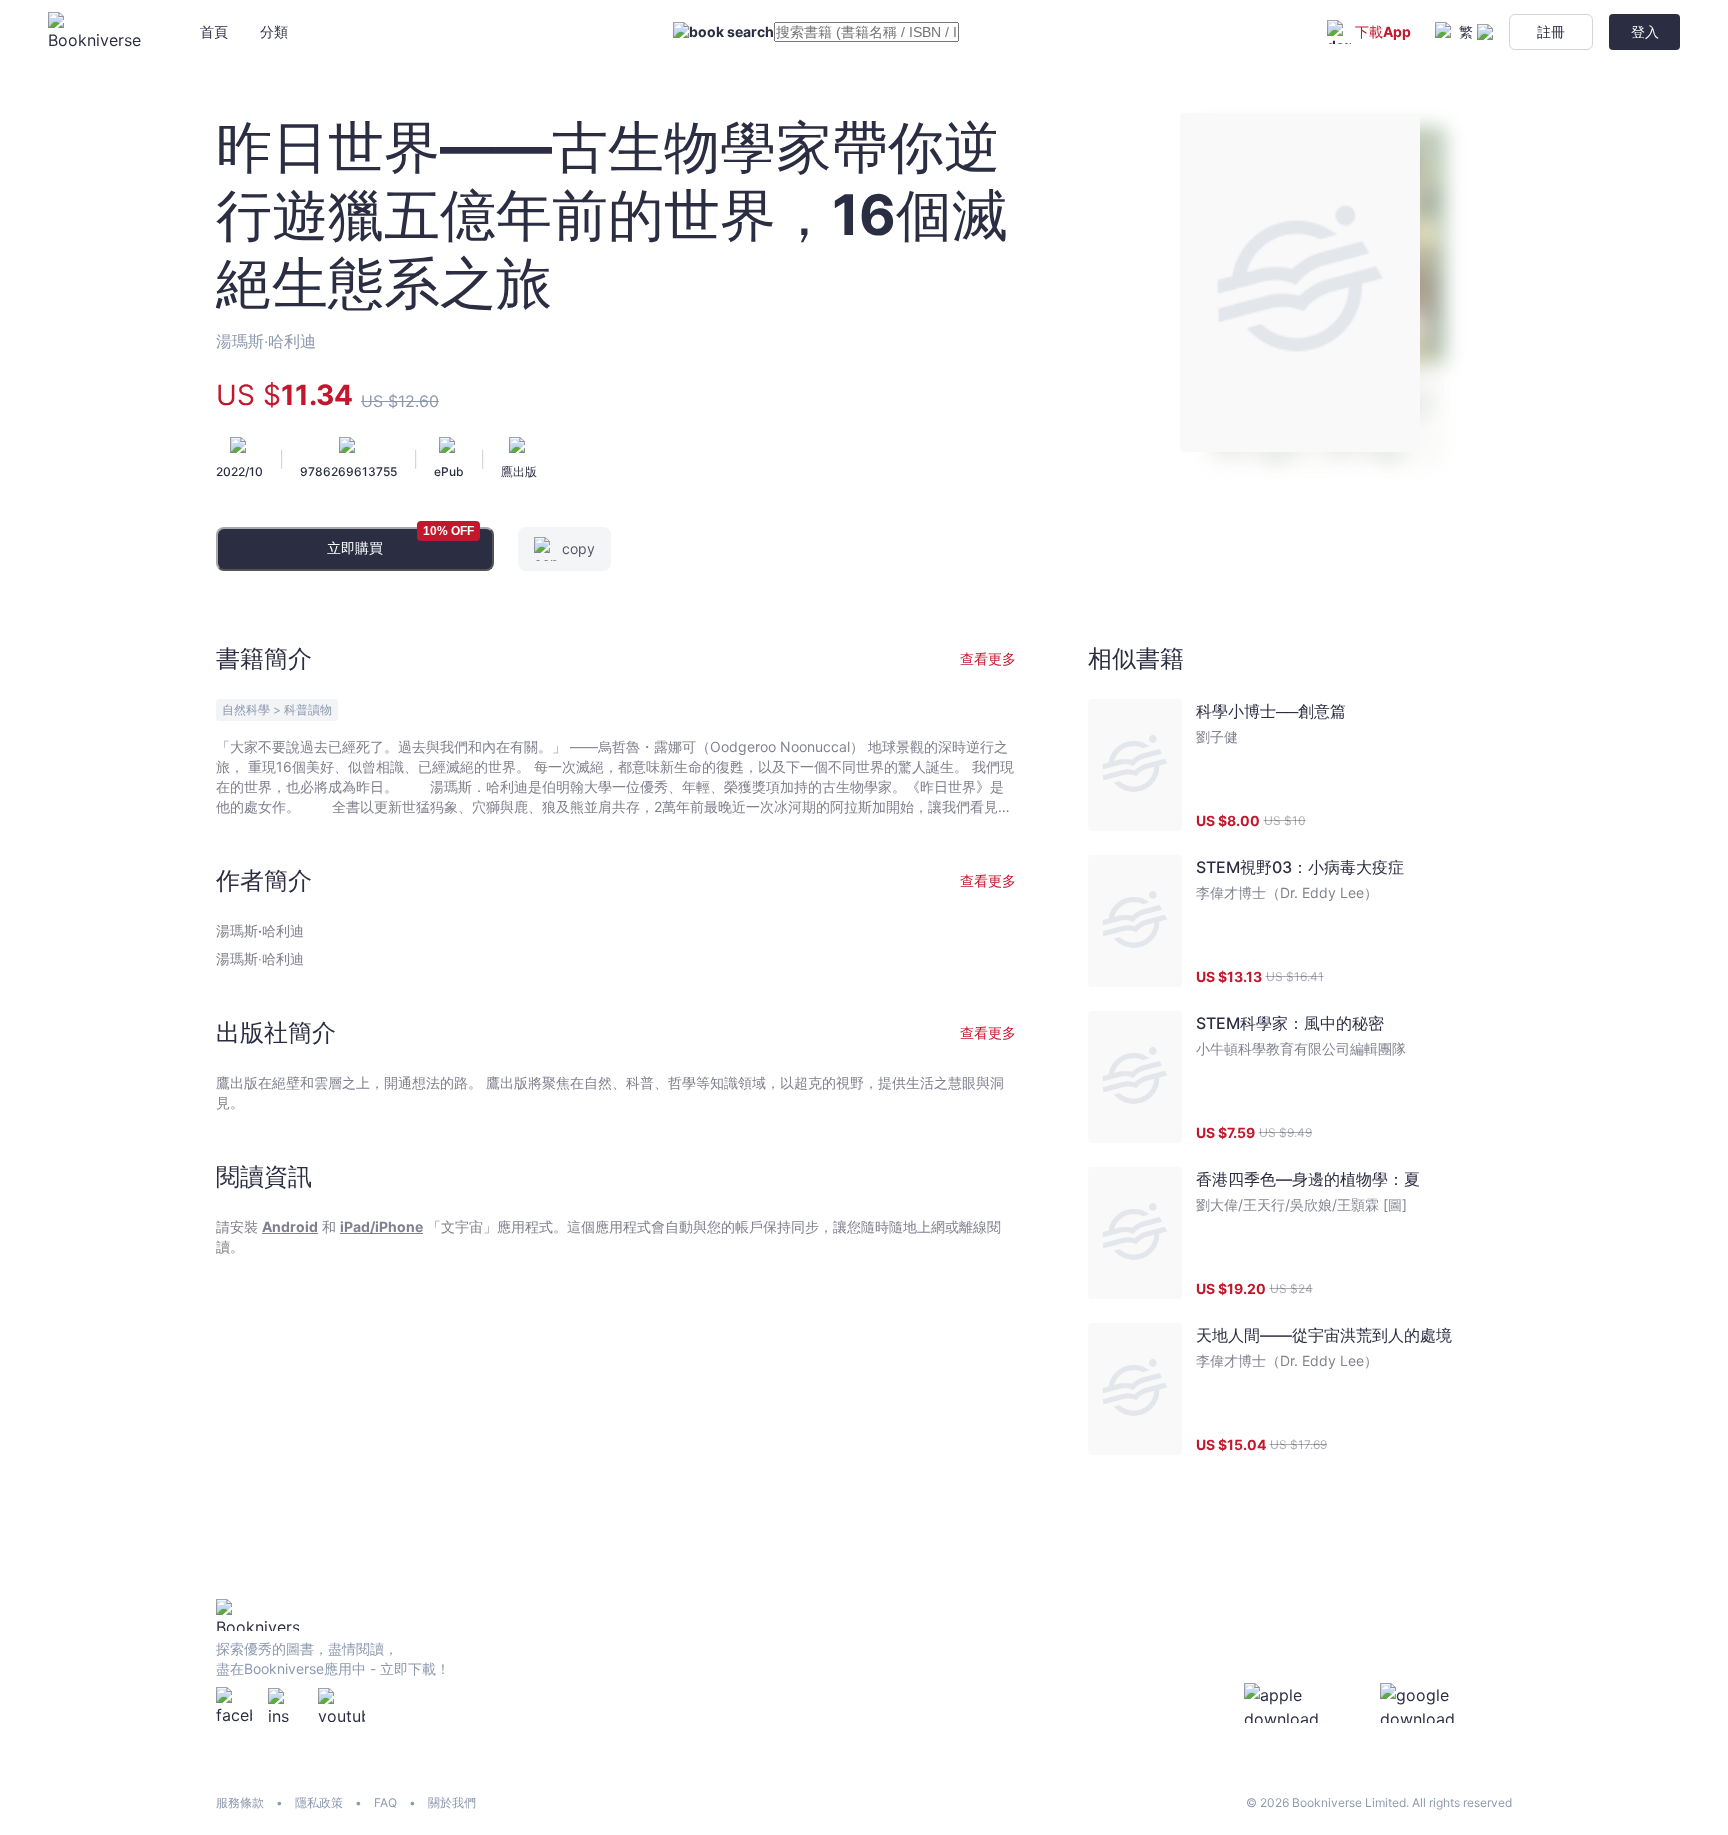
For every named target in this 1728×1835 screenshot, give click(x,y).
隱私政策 (319, 1802)
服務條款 (240, 1802)
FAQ (385, 1802)
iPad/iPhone (381, 1226)
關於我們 (452, 1802)
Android (290, 1226)
